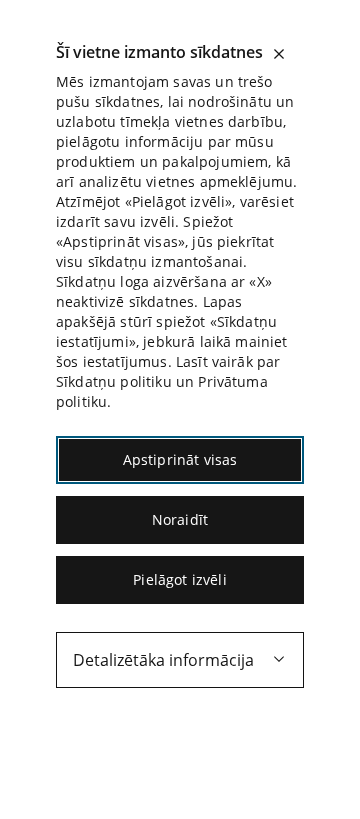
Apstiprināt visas (180, 459)
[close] (279, 54)
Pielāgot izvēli (179, 579)
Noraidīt (180, 519)
